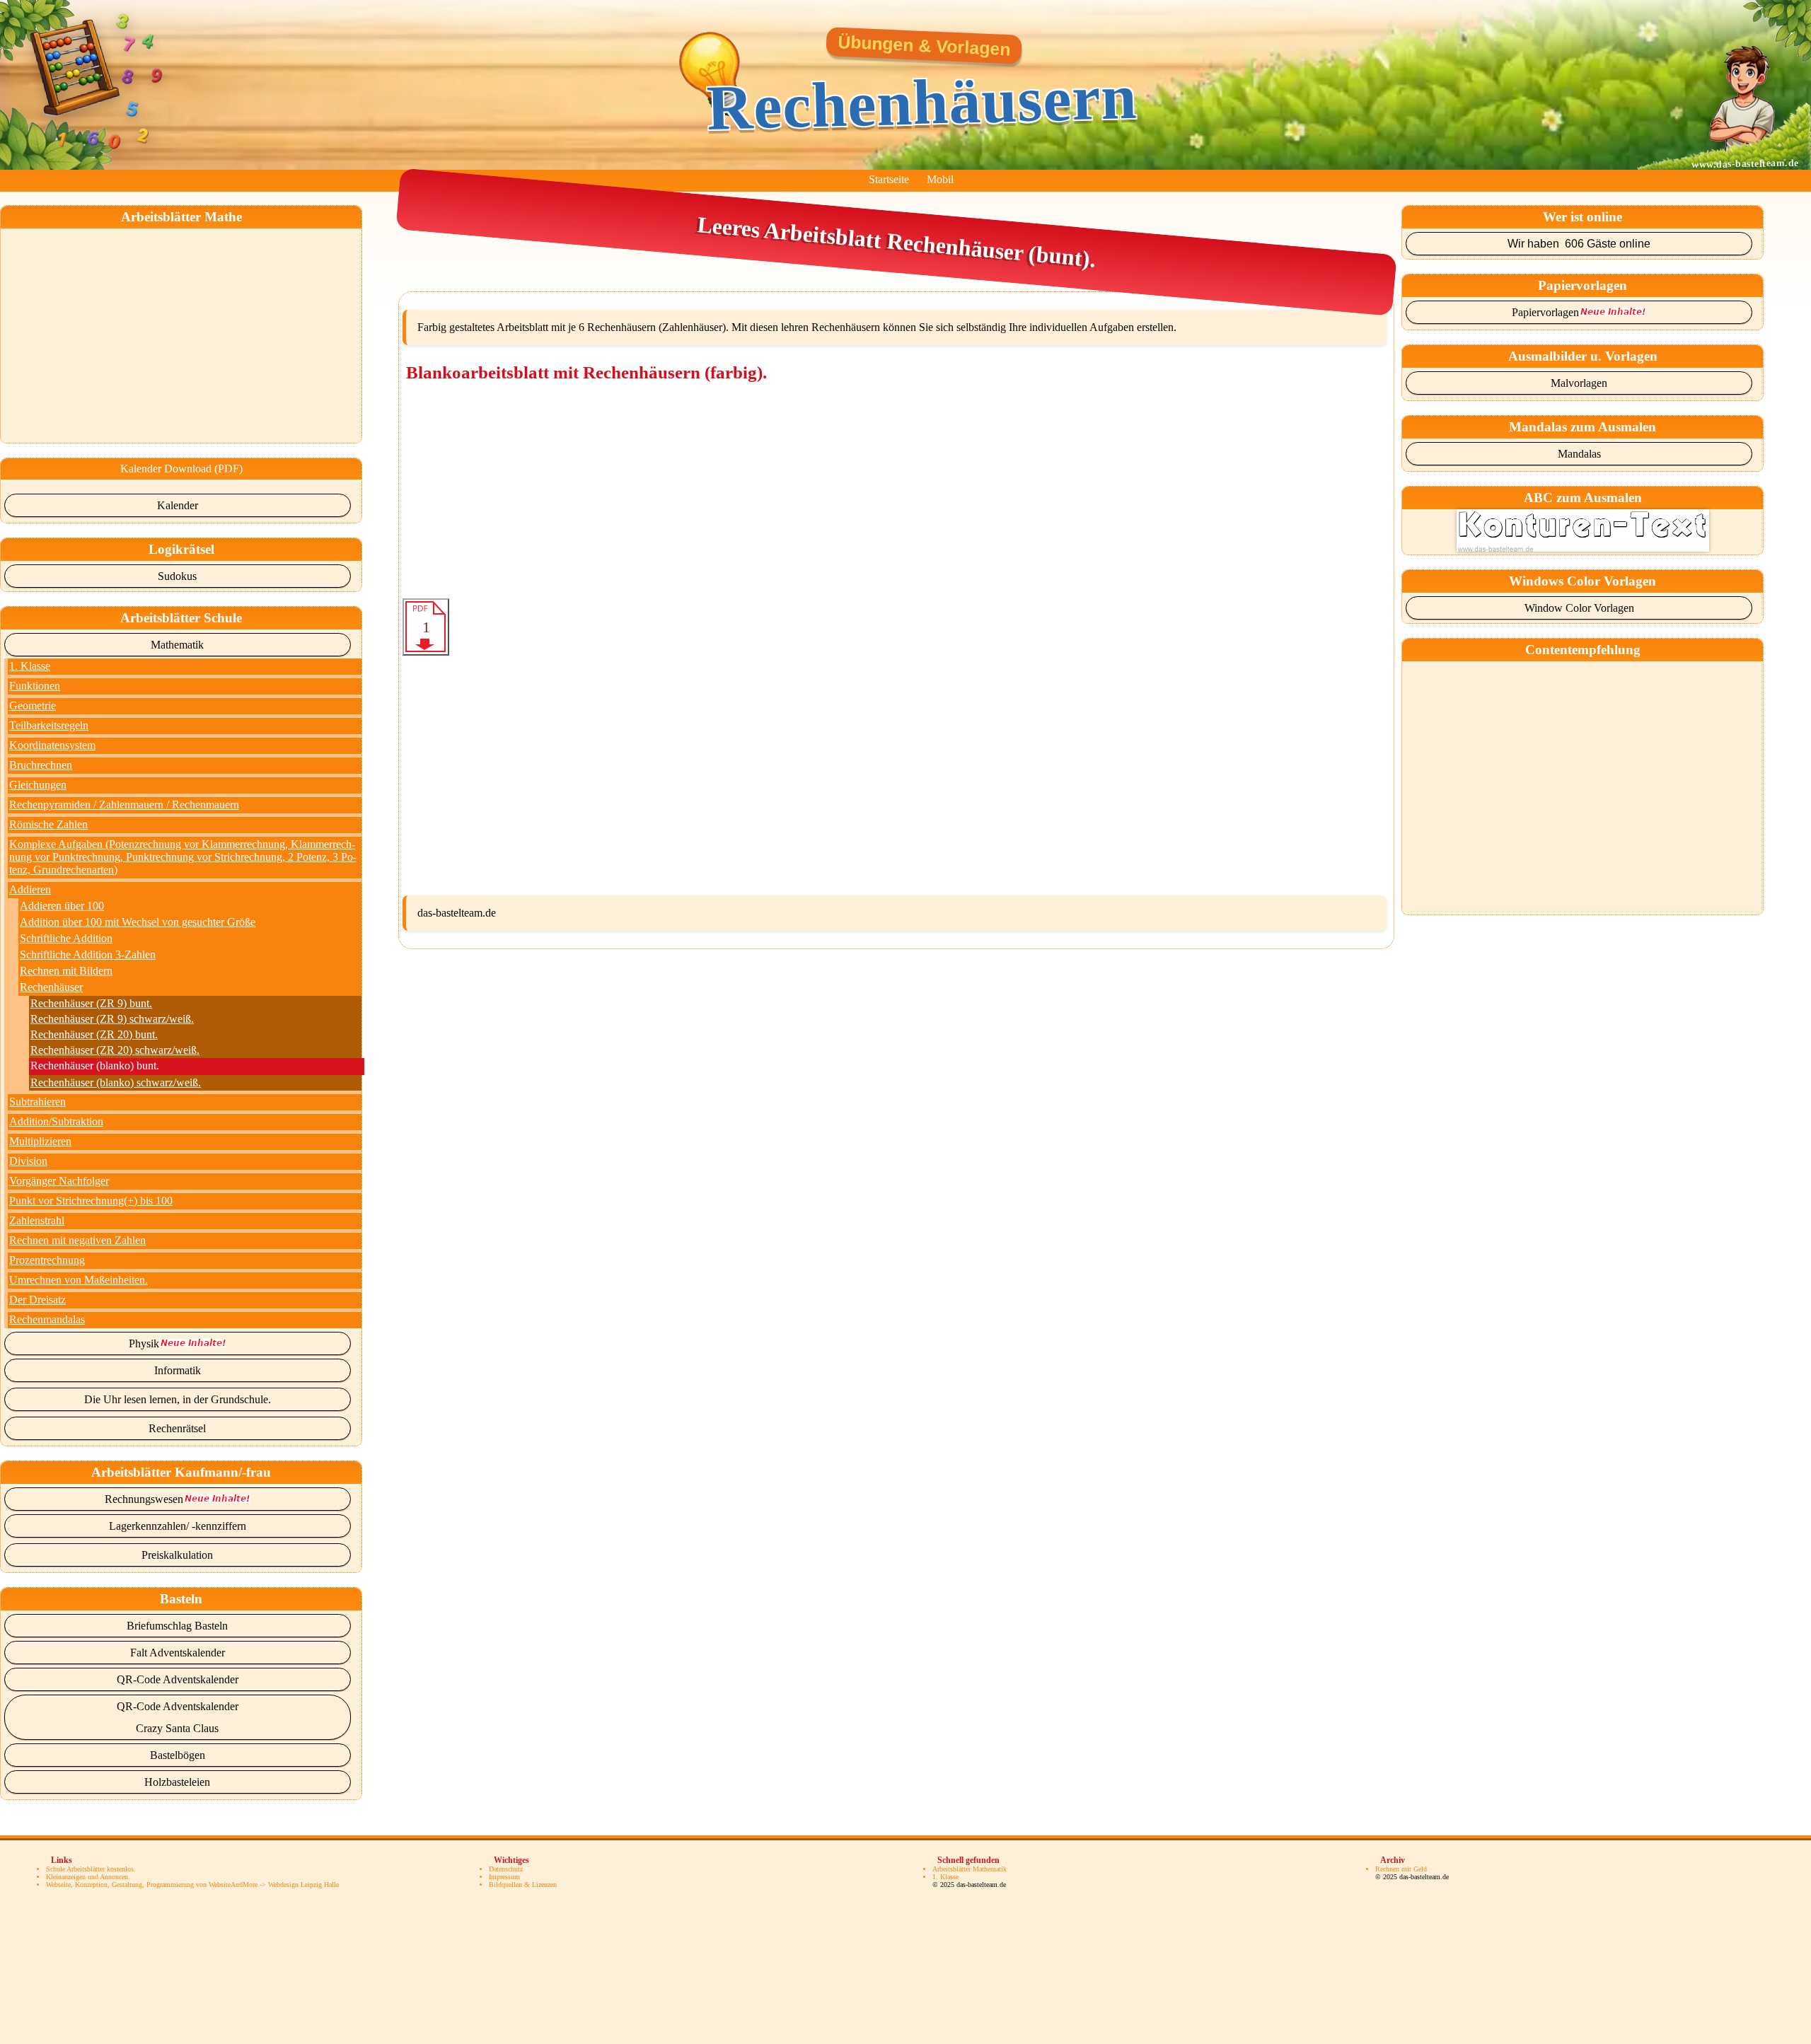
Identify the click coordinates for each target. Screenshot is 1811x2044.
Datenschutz (506, 1869)
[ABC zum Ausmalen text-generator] (1583, 548)
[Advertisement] (183, 327)
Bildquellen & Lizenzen (523, 1885)
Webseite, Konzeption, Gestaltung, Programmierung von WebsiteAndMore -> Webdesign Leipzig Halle (192, 1885)
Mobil (940, 179)
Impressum (504, 1877)
